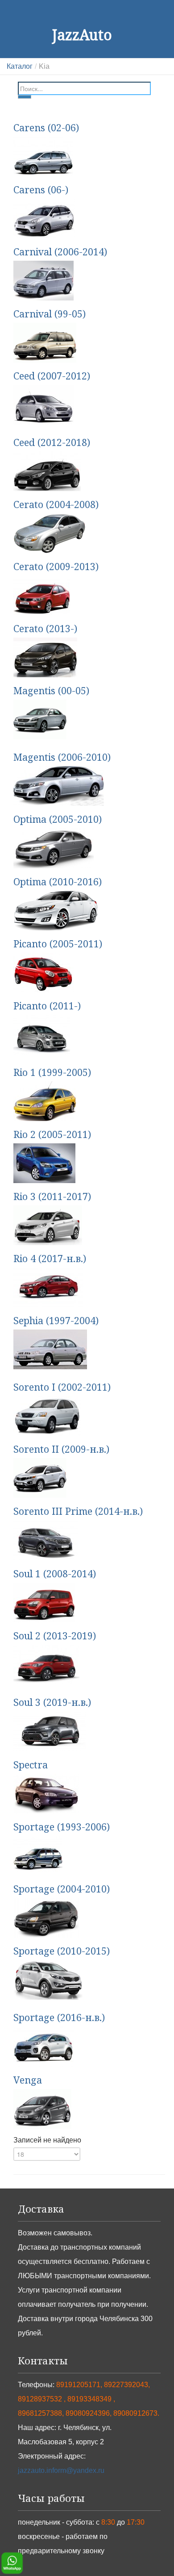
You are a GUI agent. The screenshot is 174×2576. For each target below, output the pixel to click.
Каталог (20, 66)
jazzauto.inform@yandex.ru (61, 2470)
